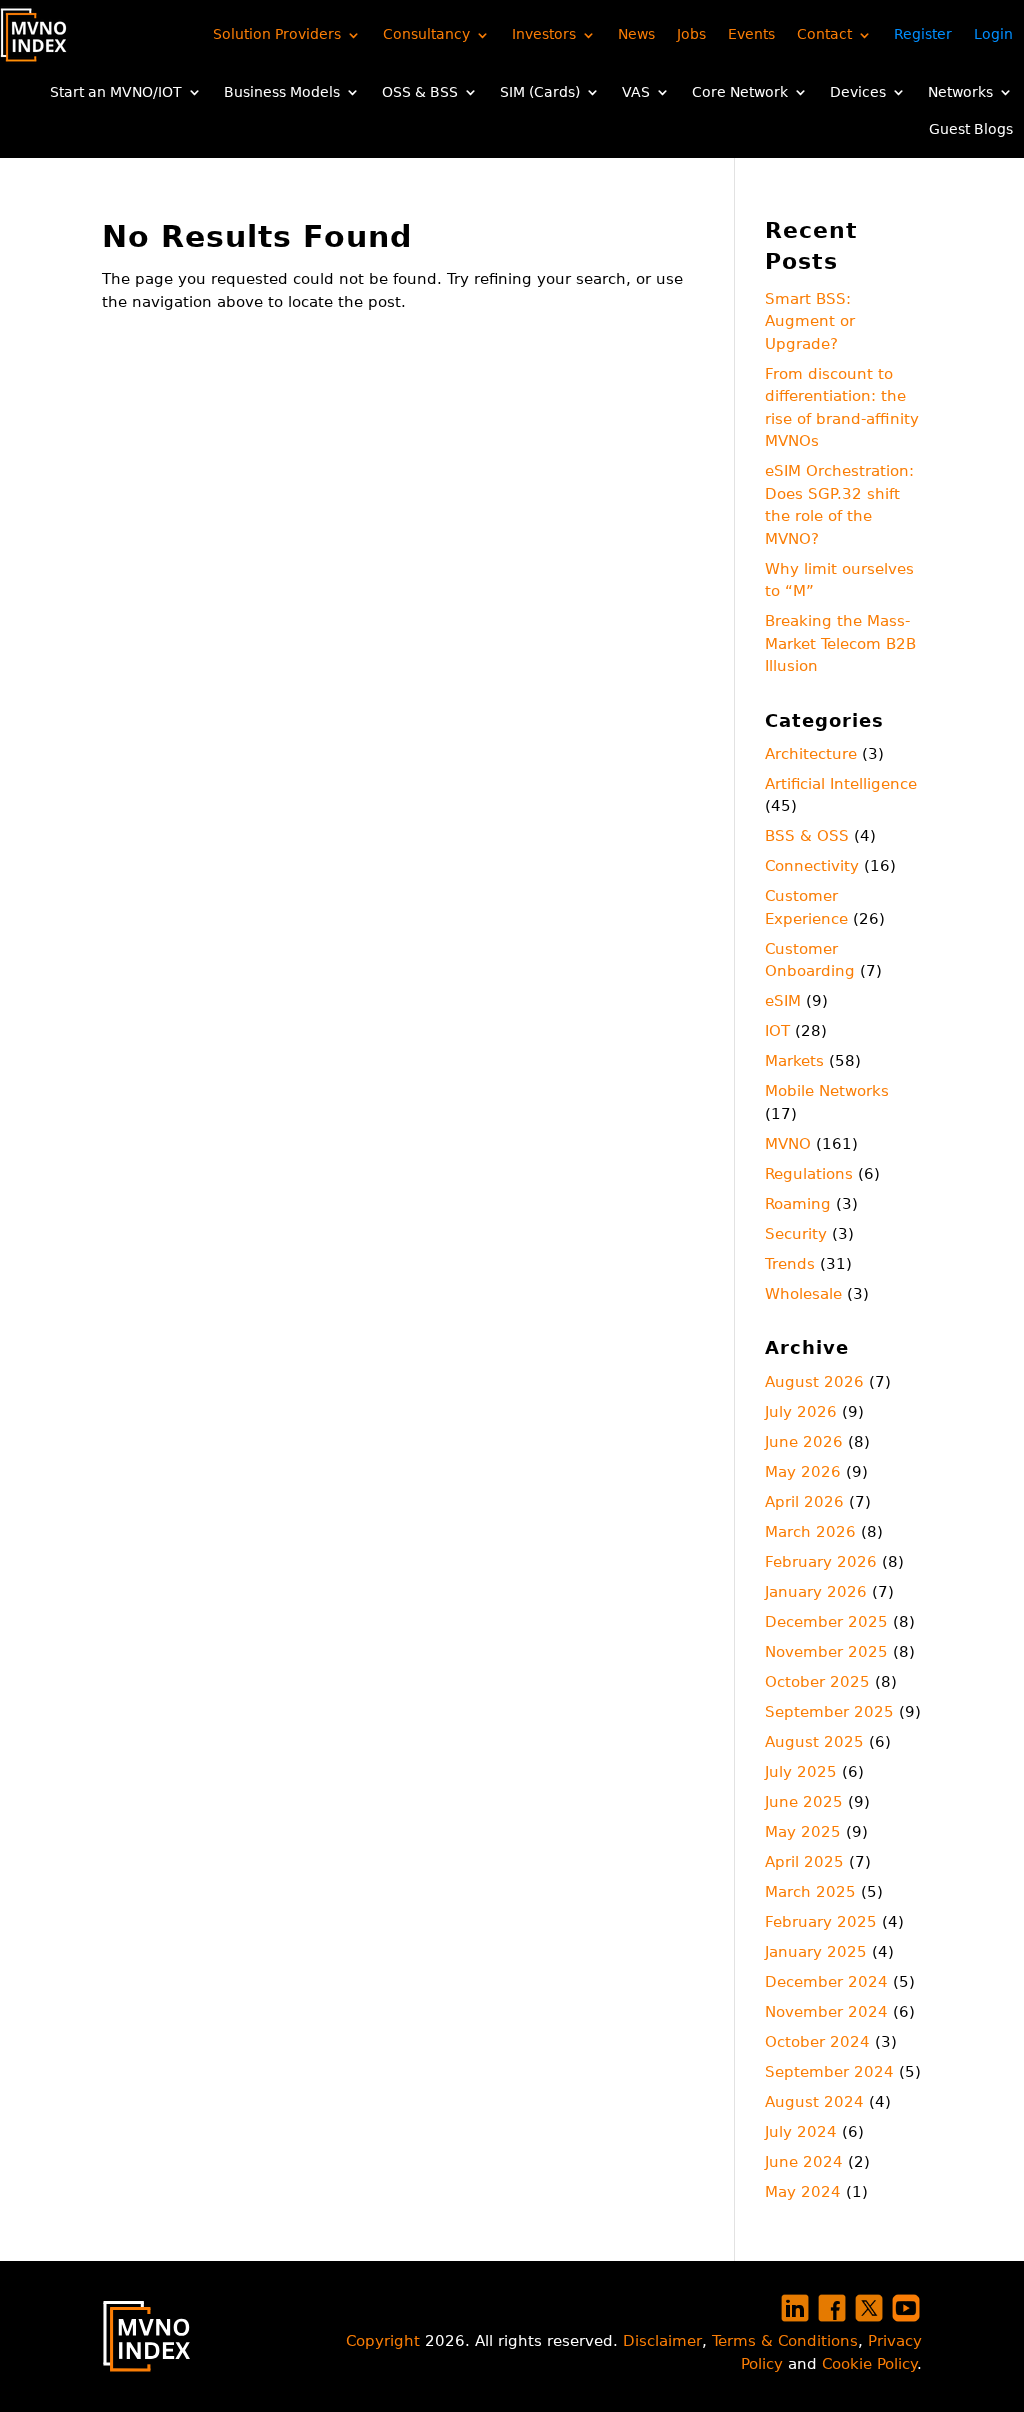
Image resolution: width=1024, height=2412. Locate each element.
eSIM (783, 1001)
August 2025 (814, 1742)
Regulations (809, 1174)
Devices (858, 92)
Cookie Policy (869, 2364)
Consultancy (426, 34)
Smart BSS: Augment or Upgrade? (810, 321)
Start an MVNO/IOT (116, 92)
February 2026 (821, 1562)
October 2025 (817, 1682)
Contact (824, 34)
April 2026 (804, 1502)
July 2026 (801, 1412)
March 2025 (810, 1892)
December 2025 (826, 1622)
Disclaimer (662, 2341)
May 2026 (803, 1472)
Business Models (282, 92)
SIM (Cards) (540, 92)
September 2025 (829, 1712)
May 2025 (803, 1832)
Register (923, 34)
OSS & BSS (420, 92)
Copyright (383, 2341)
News (636, 34)
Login (993, 34)
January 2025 (816, 1952)
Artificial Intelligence (841, 784)
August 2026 (814, 1382)
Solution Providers (277, 34)
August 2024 (814, 2102)
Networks (960, 92)
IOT (777, 1031)
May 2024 (803, 2192)
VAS (636, 92)
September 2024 (829, 2072)
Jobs (691, 34)
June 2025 (804, 1802)
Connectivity (812, 866)
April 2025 (804, 1862)
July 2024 (801, 2132)
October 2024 (817, 2042)
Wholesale (803, 1294)
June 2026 (804, 1442)
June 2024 (804, 2162)
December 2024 (826, 1982)
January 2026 (816, 1592)
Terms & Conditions (785, 2341)
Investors (544, 34)
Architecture (811, 754)
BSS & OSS (807, 836)
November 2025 (826, 1652)
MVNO (788, 1144)
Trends (790, 1264)
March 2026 (810, 1532)
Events (751, 34)
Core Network (740, 92)
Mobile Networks (827, 1091)
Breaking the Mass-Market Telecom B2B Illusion (840, 643)
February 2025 (821, 1922)
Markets (794, 1061)
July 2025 (801, 1772)
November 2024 (826, 2012)
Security (796, 1234)
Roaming (798, 1204)
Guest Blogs (971, 129)
